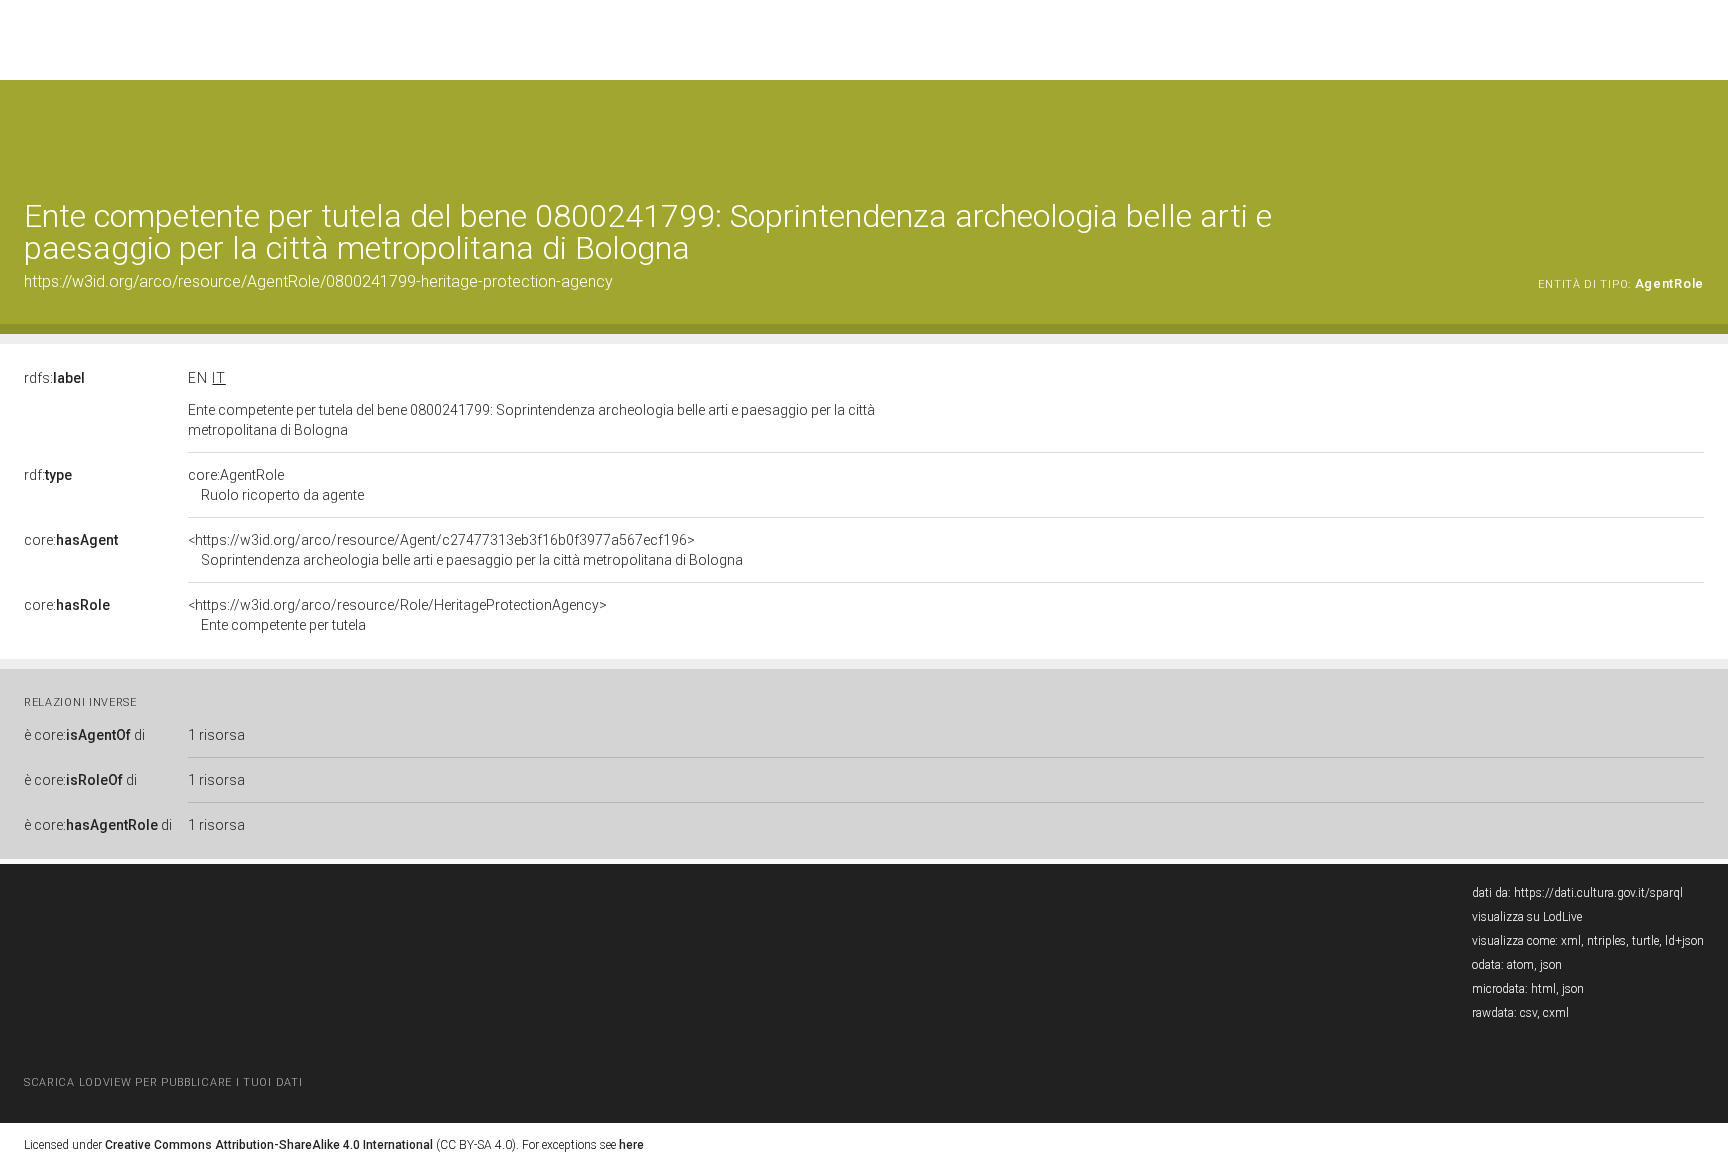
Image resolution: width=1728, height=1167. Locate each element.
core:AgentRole (276, 485)
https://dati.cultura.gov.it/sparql (1598, 893)
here (631, 1145)
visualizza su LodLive (1527, 917)
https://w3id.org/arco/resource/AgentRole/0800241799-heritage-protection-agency (318, 281)
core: (71, 540)
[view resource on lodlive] (1694, 129)
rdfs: (54, 378)
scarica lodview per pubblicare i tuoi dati (163, 1082)
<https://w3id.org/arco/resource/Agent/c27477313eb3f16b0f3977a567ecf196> (465, 550)
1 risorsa (216, 735)
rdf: (48, 475)
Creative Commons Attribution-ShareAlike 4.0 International (269, 1145)
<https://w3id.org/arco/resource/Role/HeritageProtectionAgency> (397, 615)
